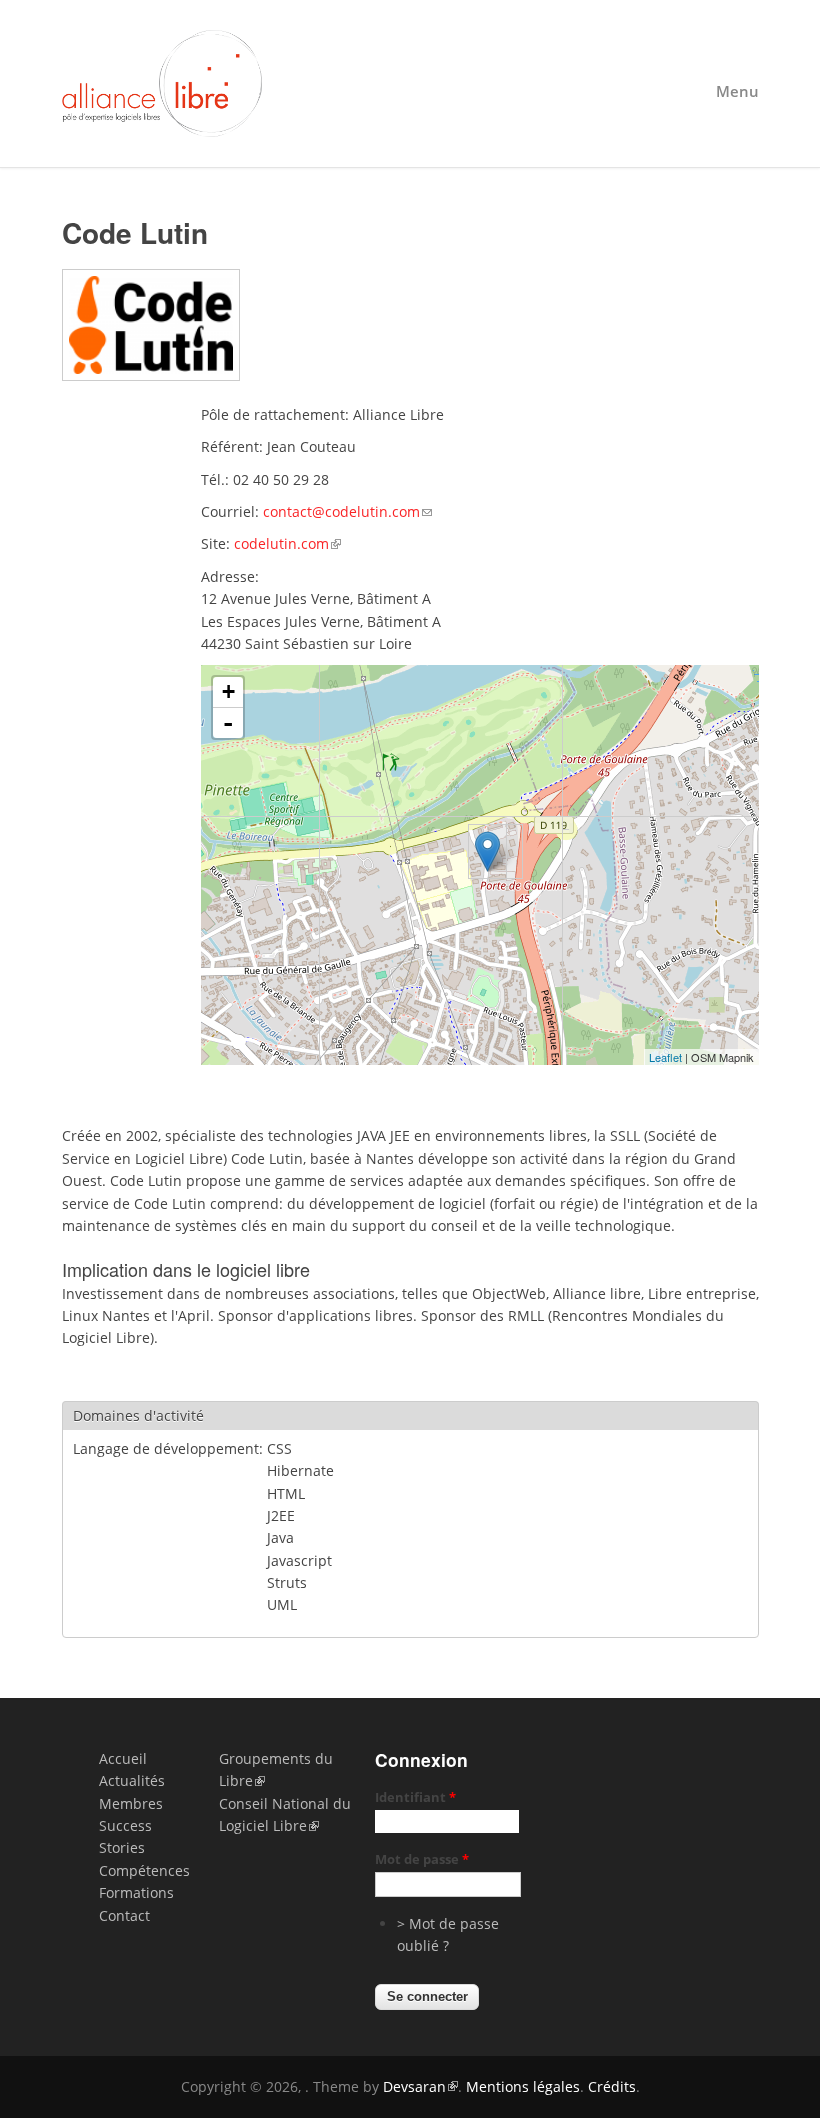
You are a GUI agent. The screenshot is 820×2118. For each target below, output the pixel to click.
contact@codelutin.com (341, 511)
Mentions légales (523, 2086)
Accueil (123, 1758)
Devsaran (414, 2086)
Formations (136, 1892)
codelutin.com (281, 543)
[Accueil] (410, 83)
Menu (737, 91)
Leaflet (665, 1057)
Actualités (132, 1780)
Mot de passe (422, 1859)
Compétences (144, 1870)
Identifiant (415, 1797)
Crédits (612, 2086)
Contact (124, 1915)
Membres (131, 1803)
